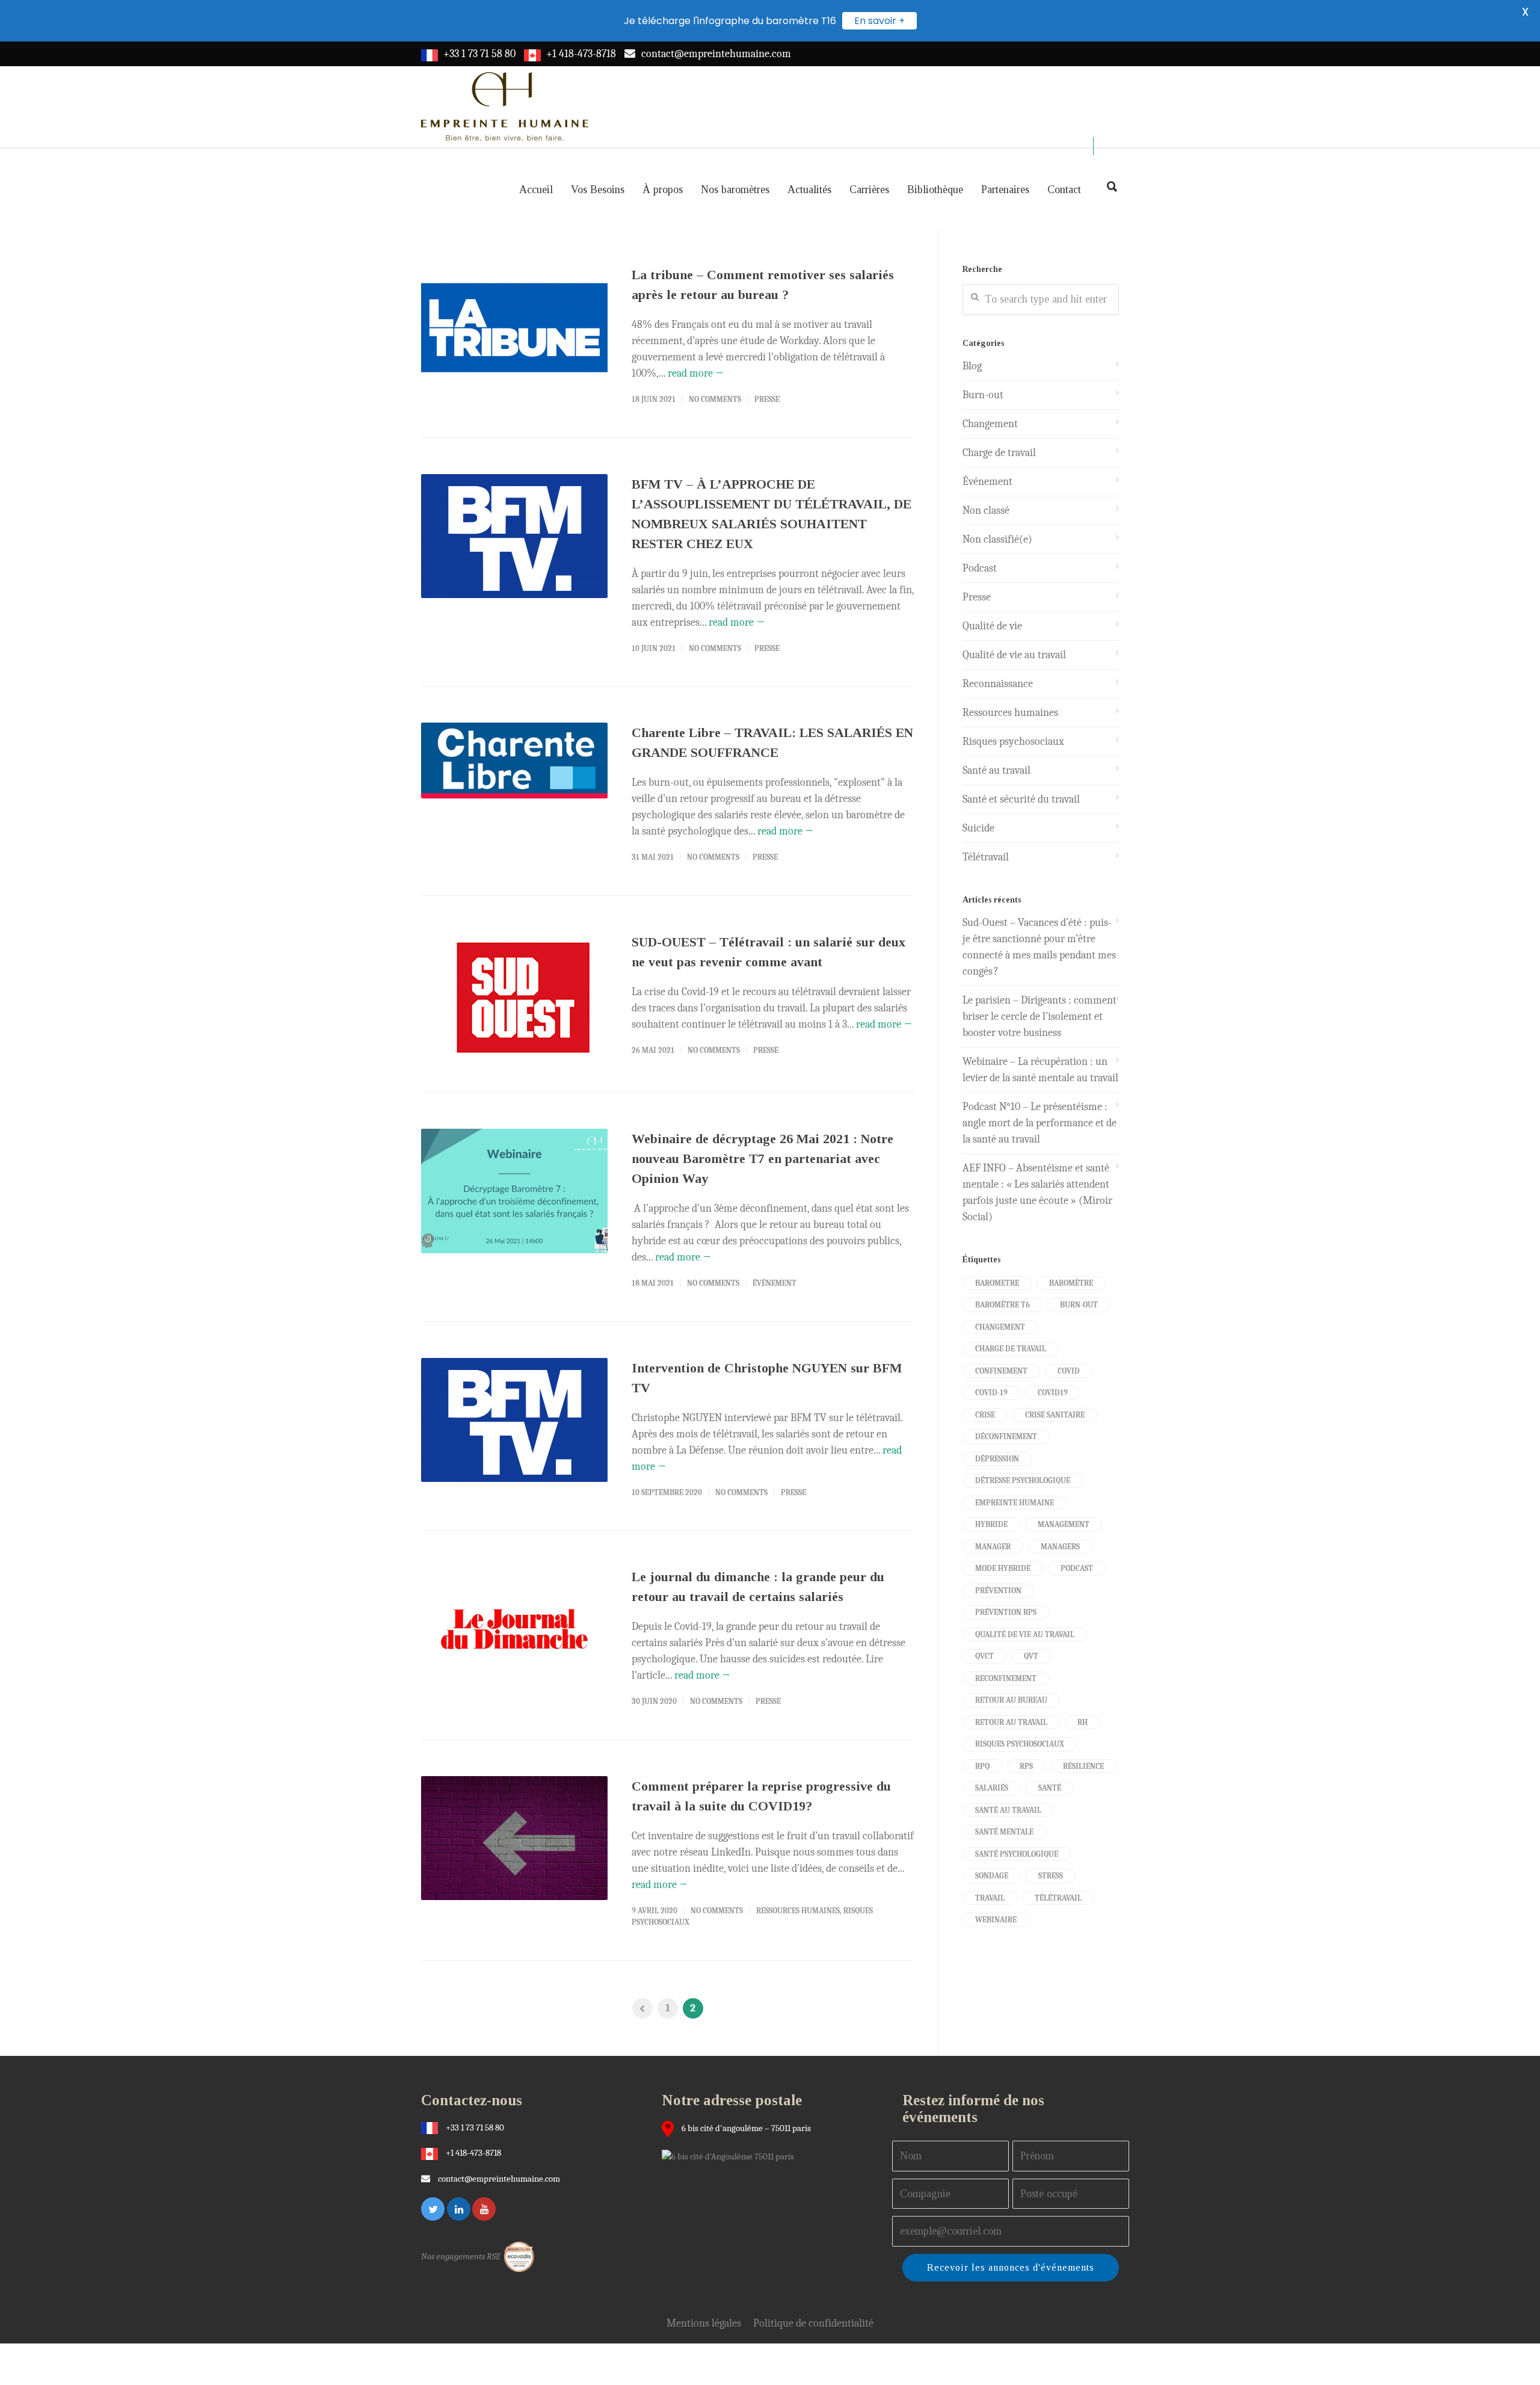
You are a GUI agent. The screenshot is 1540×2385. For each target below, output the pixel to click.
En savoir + (879, 21)
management (1064, 1524)
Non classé (986, 511)
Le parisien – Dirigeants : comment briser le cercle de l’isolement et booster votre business (1039, 1017)
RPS (1026, 1766)
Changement (990, 424)
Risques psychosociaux (1013, 742)
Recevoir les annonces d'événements (1011, 2267)
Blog (972, 366)
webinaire (996, 1920)
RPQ (982, 1766)
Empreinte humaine (1015, 1503)
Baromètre (1071, 1283)
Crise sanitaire (1055, 1415)
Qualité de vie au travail (1014, 655)
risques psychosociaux (1020, 1744)
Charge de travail (999, 453)
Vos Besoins (598, 190)
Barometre (997, 1283)
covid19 (1053, 1393)
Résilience (1083, 1766)
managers (1060, 1547)
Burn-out (983, 395)
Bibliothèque (935, 190)
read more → (696, 373)
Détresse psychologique (1023, 1480)
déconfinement (1006, 1436)
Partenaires (1005, 190)
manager (993, 1547)
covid (1069, 1371)
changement (1000, 1327)
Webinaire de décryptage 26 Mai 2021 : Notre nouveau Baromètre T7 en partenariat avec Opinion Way (762, 1159)
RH (1083, 1722)
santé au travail (1008, 1810)
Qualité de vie (992, 626)
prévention (998, 1591)
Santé (1050, 1788)
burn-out (1079, 1305)
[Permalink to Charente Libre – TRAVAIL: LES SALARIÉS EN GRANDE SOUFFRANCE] (514, 761)
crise (985, 1415)
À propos (663, 190)
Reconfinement (1006, 1678)
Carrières (869, 190)
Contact (1064, 190)
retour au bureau (1011, 1700)
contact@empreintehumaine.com (716, 54)
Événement (775, 1283)
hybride (991, 1524)
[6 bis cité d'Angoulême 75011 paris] (731, 2156)
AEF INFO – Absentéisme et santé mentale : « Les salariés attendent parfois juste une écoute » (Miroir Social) (1037, 1192)
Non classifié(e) (997, 539)
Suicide (978, 828)
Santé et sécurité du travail (1021, 799)
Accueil (536, 190)
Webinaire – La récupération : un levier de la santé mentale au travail (1040, 1070)
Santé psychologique (1017, 1854)
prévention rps (1006, 1612)
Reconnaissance (998, 684)
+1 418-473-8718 (581, 54)
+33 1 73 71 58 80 (479, 54)
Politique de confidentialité (813, 2323)
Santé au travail (996, 770)
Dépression (997, 1459)
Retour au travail (1011, 1722)
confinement (1001, 1371)
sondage (992, 1876)
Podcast (980, 568)
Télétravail (986, 857)
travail (990, 1898)
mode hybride (1003, 1568)
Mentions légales (704, 2323)
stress (1051, 1876)
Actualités (809, 190)
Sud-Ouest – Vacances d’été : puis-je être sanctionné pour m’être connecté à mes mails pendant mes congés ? (1039, 947)
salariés (992, 1788)
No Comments (715, 399)
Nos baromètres (735, 190)
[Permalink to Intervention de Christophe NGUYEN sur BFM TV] (514, 1420)
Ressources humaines (798, 1911)
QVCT (984, 1656)
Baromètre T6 (1003, 1305)
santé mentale (1004, 1832)
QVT (1031, 1656)
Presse (767, 399)
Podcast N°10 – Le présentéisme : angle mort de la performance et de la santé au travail (1039, 1123)
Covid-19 (991, 1393)
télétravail (1058, 1898)
